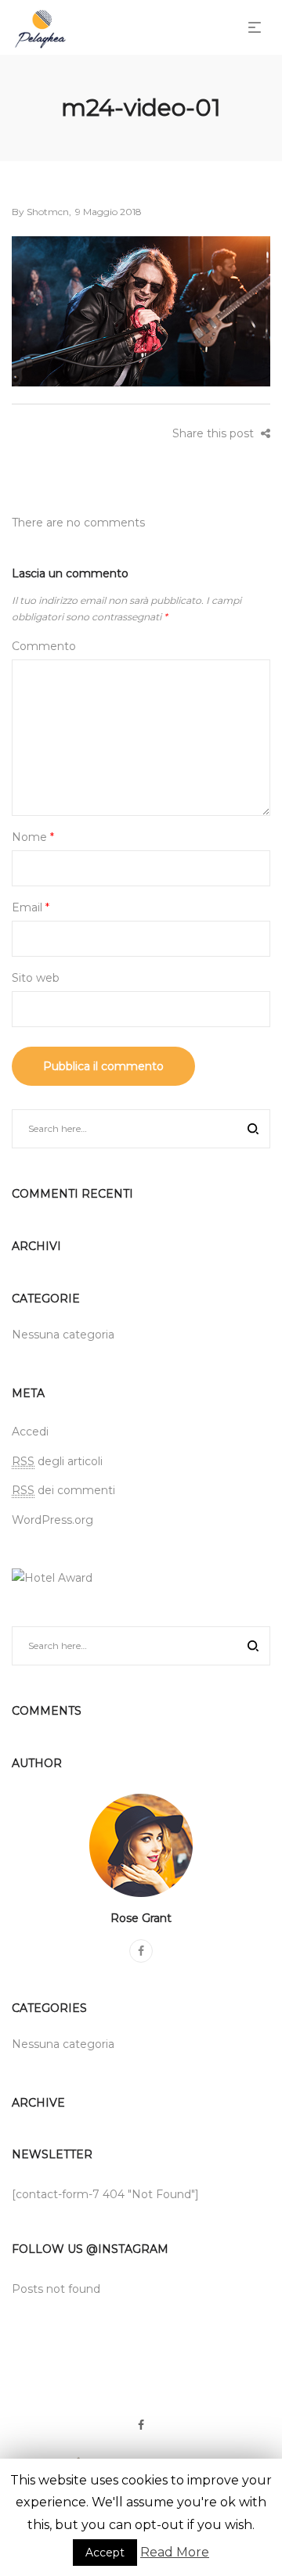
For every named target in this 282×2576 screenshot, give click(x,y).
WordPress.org (52, 1520)
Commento (44, 646)
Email (31, 907)
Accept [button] (105, 2553)
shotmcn (40, 212)
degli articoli (57, 1461)
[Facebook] (141, 1951)
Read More (175, 2552)
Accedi (30, 1432)
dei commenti (63, 1490)
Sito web (36, 978)
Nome (33, 837)
